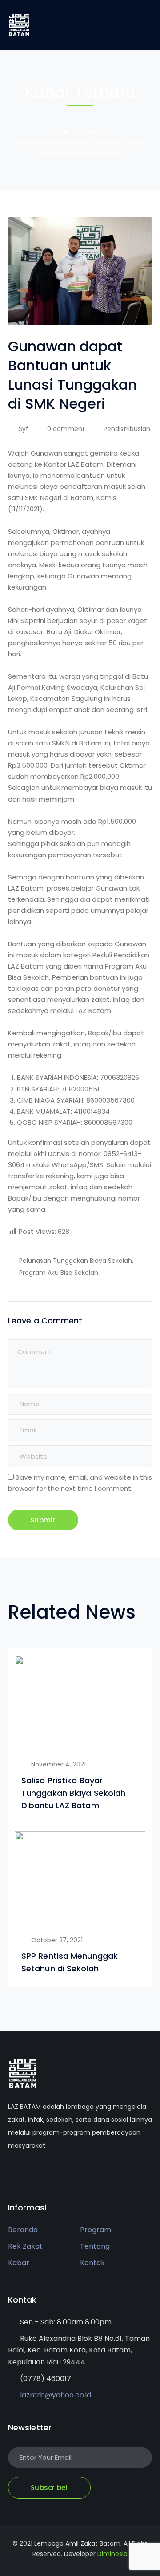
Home (58, 131)
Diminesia (112, 2554)
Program (96, 2230)
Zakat (90, 131)
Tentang (95, 2246)
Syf (24, 429)
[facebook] (24, 2172)
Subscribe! (49, 2488)
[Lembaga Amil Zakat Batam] (19, 25)
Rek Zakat (25, 2246)
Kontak (92, 2263)
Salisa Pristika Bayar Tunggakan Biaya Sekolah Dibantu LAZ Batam (73, 1793)
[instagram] (64, 2172)
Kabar (19, 2263)
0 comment (66, 429)
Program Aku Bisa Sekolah (59, 1273)
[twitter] (10, 2172)
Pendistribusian (127, 429)
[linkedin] (50, 2172)
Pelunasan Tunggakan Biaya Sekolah (76, 1261)
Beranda (23, 2230)
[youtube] (37, 2172)
